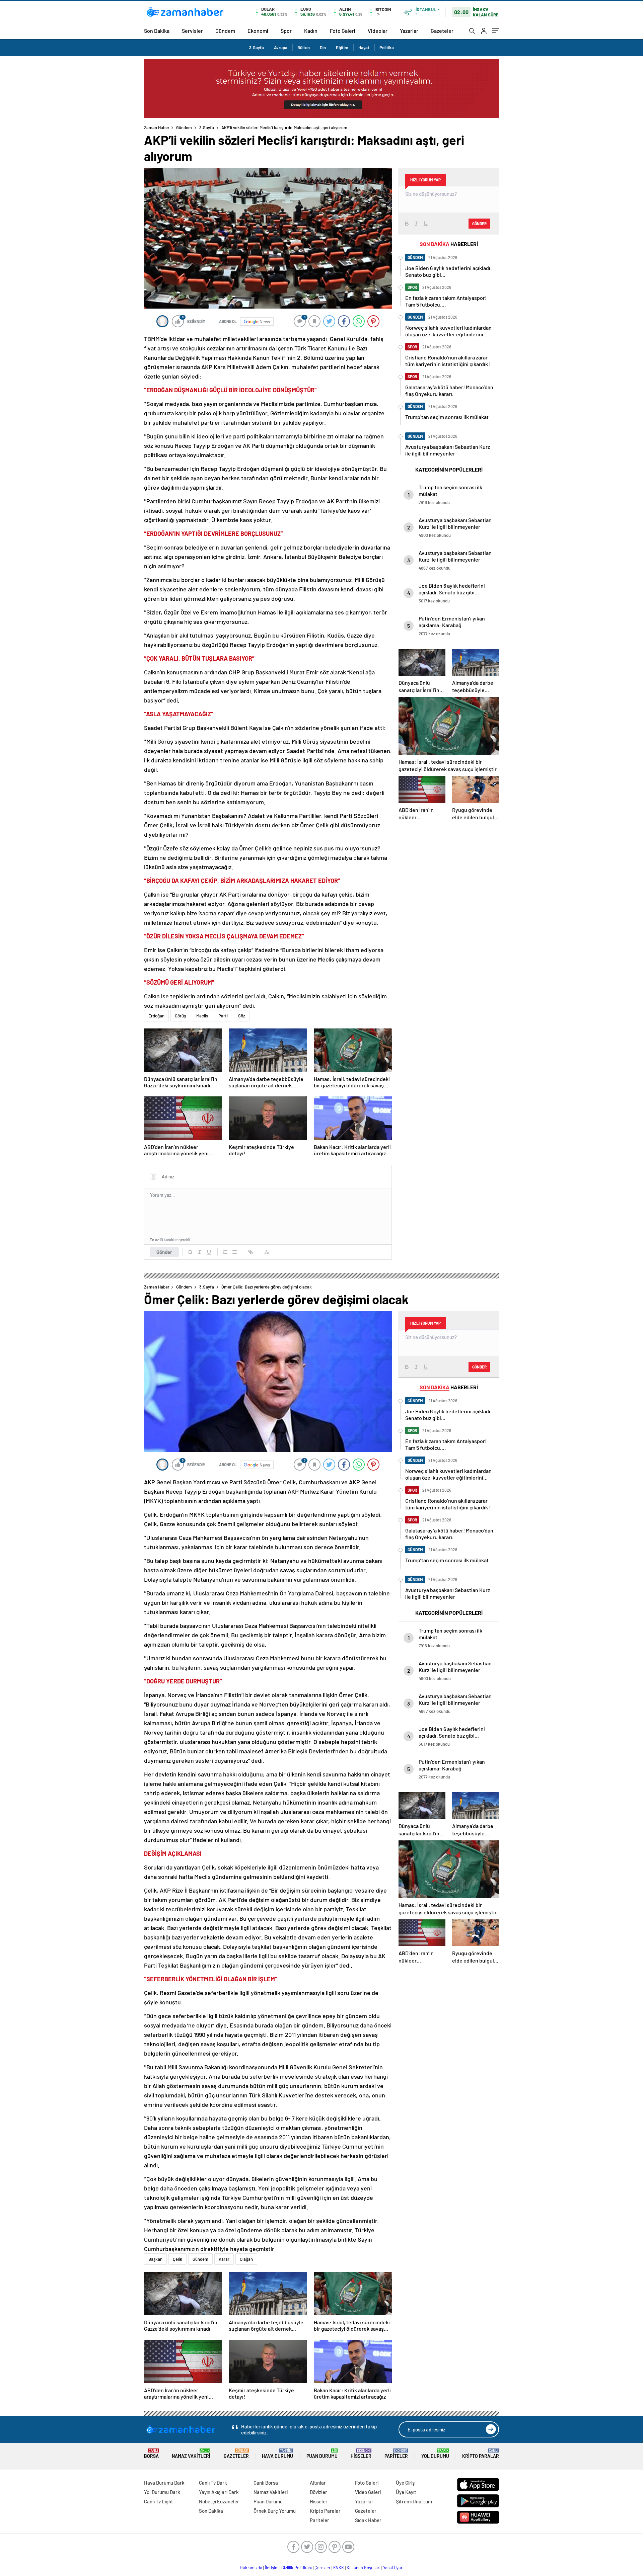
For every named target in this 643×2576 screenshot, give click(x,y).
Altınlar (318, 2483)
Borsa (151, 2454)
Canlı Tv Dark (213, 2483)
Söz (242, 1016)
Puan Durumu (322, 2454)
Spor (286, 31)
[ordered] (225, 1252)
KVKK (339, 2568)
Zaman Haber (157, 128)
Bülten (304, 48)
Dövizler (318, 2492)
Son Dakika (157, 31)
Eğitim (342, 48)
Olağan (246, 2259)
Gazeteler (442, 31)
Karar (224, 2259)
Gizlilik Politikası (297, 2568)
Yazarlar (409, 31)
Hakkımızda (251, 2568)
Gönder (164, 1252)
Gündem (225, 31)
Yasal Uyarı (393, 2568)
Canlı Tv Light (159, 2501)
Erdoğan (156, 1016)
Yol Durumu (435, 2454)
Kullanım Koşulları (364, 2568)
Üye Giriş (405, 2483)
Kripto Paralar (481, 2454)
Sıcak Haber (368, 2520)
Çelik (177, 2259)
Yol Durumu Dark (162, 2492)
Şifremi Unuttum (414, 2501)
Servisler (192, 31)
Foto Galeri (343, 31)
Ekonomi (258, 31)
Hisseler (361, 2454)
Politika (387, 48)
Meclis (202, 1016)
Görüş (180, 1016)
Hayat (364, 48)
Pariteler (396, 2454)
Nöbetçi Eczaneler (219, 2501)
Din (323, 48)
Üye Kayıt (406, 2492)
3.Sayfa (257, 48)
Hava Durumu (277, 2454)
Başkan (155, 2259)
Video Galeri (368, 2492)
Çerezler (323, 2568)
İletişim (272, 2568)
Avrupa (281, 48)
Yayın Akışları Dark (219, 2492)
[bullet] (234, 1252)
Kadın (311, 31)
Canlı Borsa (266, 2483)
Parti (223, 1016)
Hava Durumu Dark (164, 2483)
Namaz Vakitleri (191, 2454)
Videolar (378, 31)
